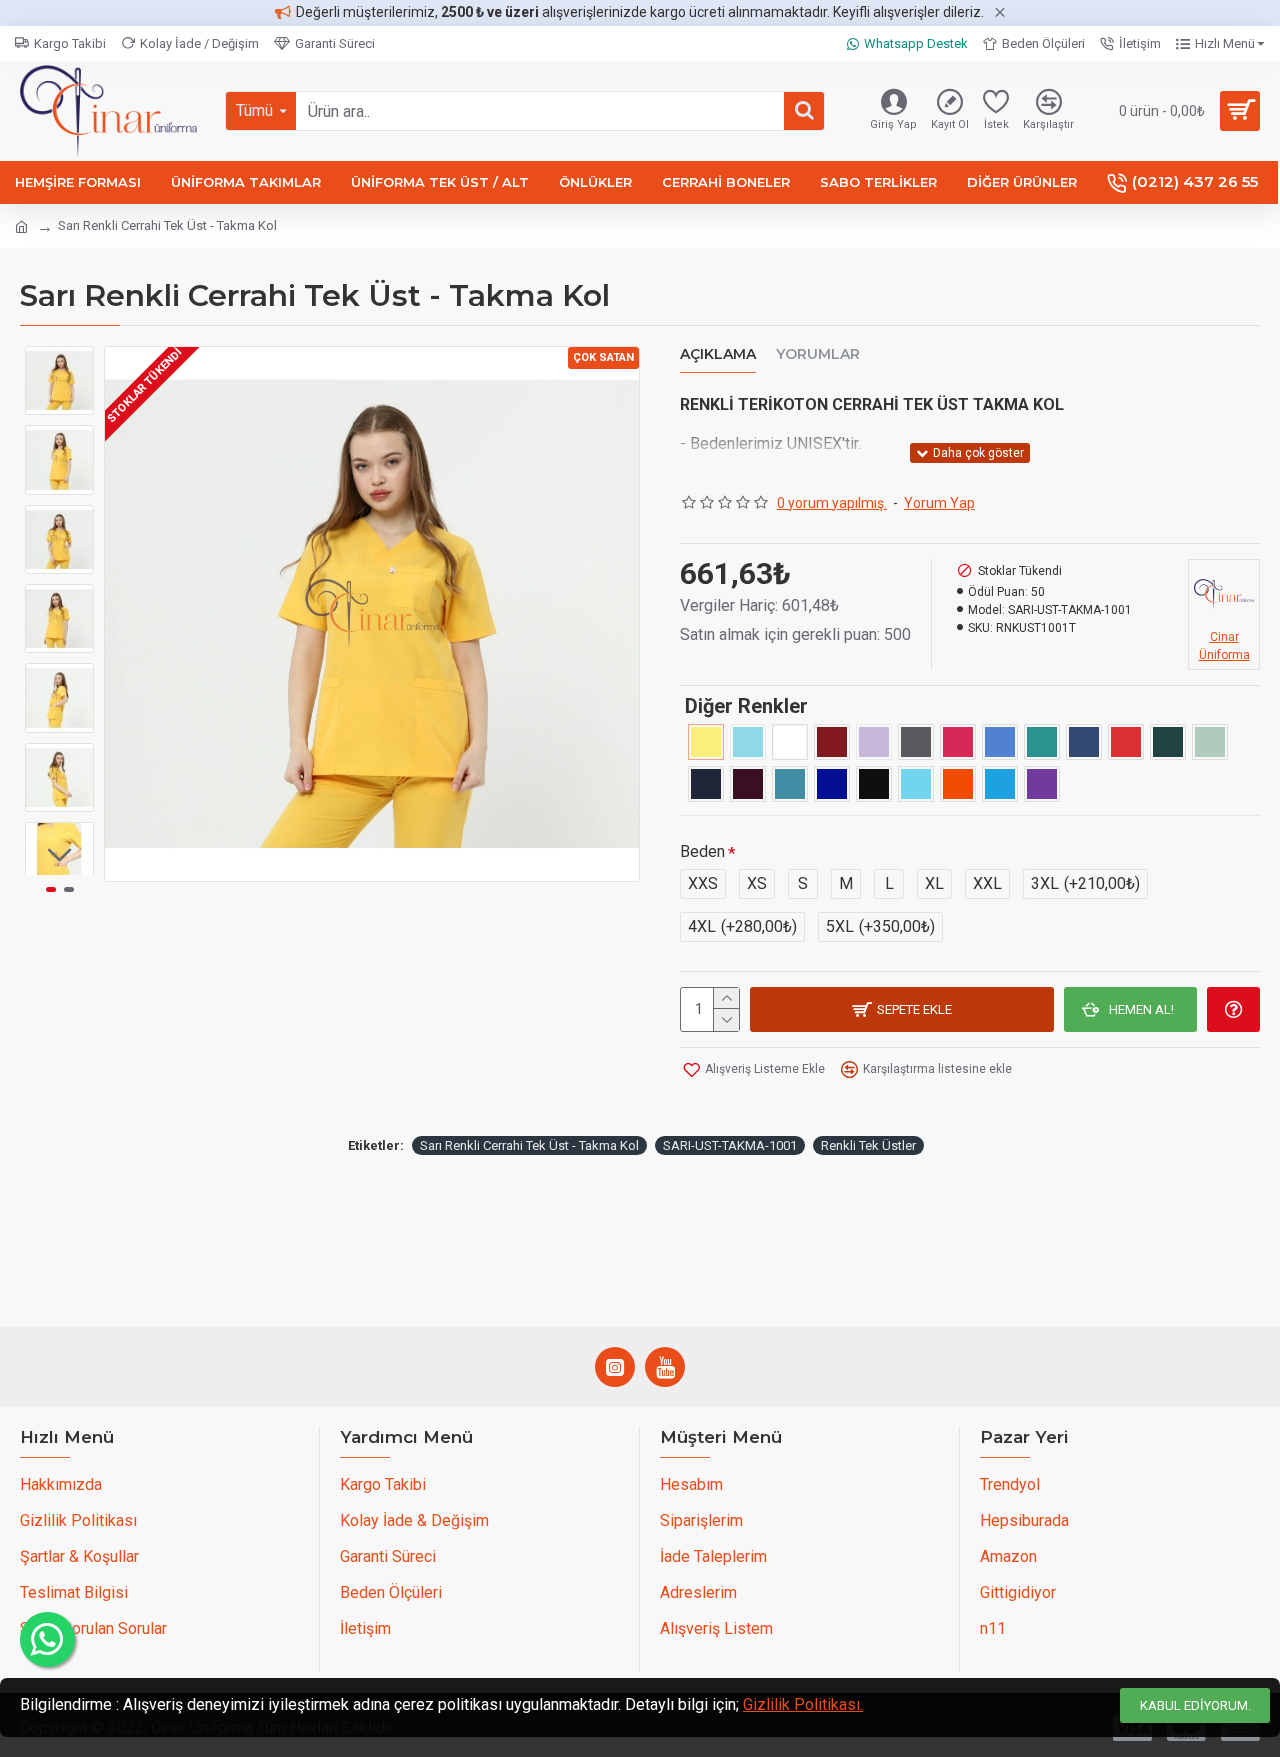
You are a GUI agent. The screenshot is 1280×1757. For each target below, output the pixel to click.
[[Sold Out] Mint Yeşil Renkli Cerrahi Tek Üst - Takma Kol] (748, 742)
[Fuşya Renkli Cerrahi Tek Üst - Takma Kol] (958, 742)
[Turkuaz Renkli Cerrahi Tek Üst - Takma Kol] (916, 784)
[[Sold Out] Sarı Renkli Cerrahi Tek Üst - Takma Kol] (706, 742)
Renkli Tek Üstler (868, 1145)
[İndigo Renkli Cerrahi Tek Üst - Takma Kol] (1084, 742)
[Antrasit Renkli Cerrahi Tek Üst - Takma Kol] (916, 742)
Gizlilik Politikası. (803, 1704)
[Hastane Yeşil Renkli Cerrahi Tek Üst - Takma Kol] (1042, 742)
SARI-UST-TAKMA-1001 (730, 1145)
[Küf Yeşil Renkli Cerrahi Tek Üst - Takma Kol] (1210, 742)
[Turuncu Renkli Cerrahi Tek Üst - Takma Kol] (958, 784)
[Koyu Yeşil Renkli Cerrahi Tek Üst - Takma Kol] (1168, 742)
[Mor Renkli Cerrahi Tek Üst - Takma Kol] (1042, 784)
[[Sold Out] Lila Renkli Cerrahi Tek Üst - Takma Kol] (874, 742)
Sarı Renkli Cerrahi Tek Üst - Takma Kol (529, 1145)
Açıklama (718, 354)
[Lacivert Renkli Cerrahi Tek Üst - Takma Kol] (706, 784)
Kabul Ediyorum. (1195, 1705)
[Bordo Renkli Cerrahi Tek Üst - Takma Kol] (832, 742)
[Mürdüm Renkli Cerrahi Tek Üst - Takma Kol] (748, 784)
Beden (702, 851)
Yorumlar (818, 354)
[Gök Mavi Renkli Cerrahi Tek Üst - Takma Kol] (1000, 742)
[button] (60, 361)
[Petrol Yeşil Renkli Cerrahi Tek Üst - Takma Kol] (790, 784)
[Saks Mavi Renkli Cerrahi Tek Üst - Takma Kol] (832, 784)
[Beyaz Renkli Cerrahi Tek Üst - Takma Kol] (790, 742)
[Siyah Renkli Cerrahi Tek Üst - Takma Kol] (874, 784)
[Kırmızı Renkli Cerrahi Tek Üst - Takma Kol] (1126, 742)
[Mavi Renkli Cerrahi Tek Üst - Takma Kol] (1000, 784)
